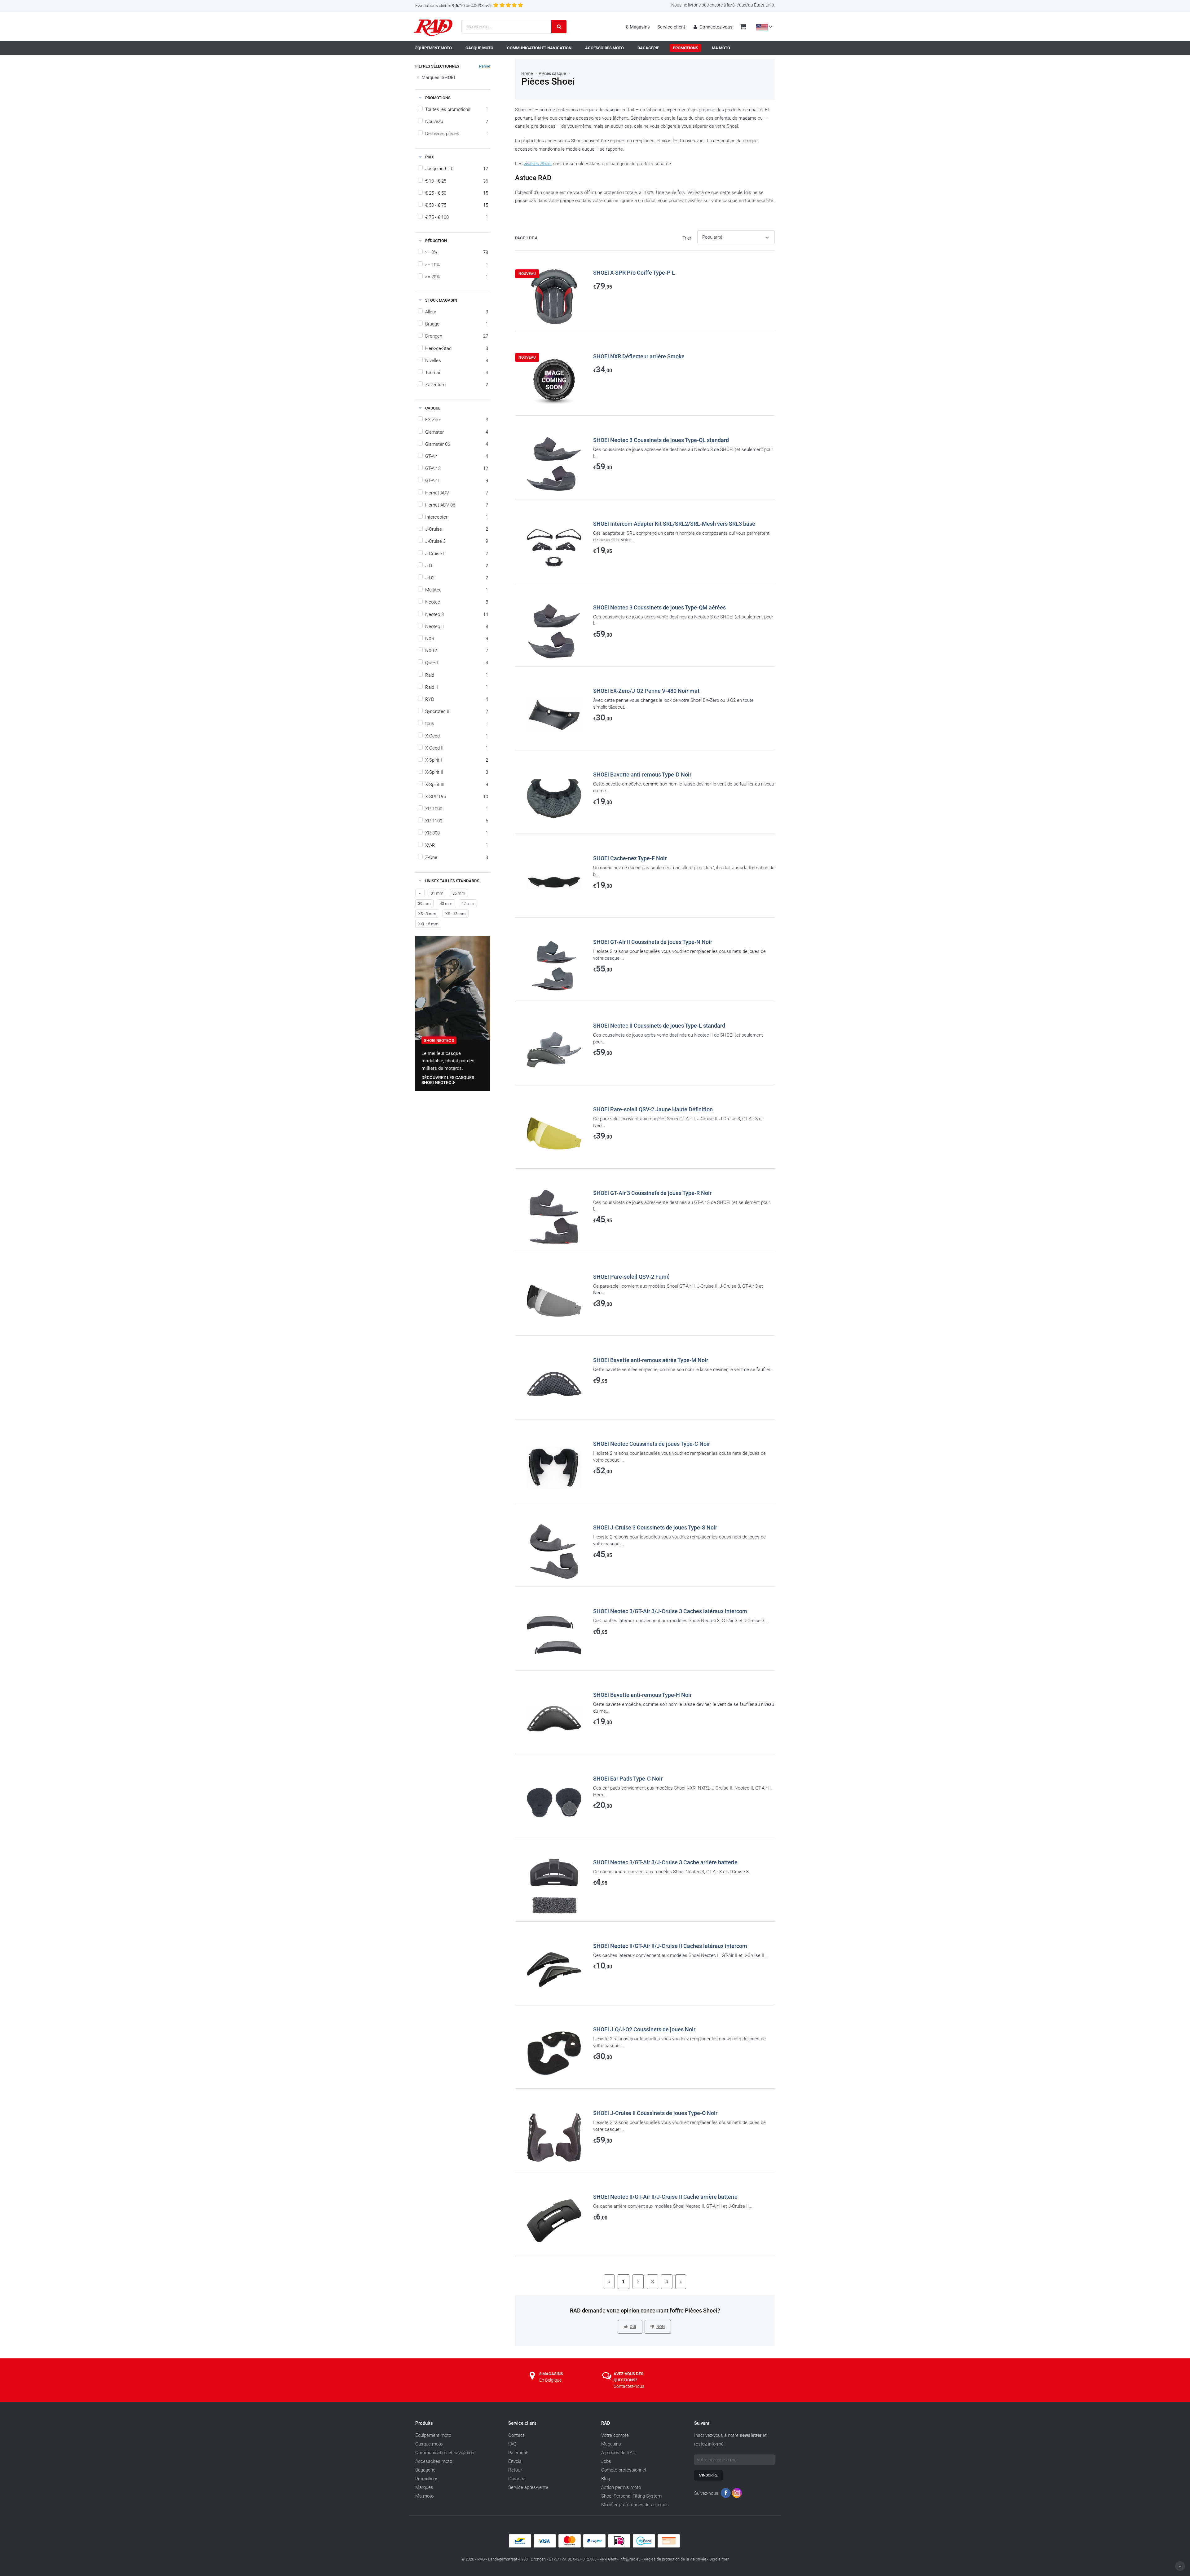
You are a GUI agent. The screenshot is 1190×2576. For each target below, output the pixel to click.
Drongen (457, 336)
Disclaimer (719, 2559)
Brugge (457, 324)
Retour (515, 2470)
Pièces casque (552, 73)
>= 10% (457, 265)
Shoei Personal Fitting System (631, 2496)
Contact (516, 2435)
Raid (457, 675)
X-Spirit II (457, 772)
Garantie (517, 2479)
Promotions (427, 2479)
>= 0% (457, 252)
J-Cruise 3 (457, 541)
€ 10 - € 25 (457, 181)
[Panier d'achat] (743, 27)
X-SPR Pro (457, 797)
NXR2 (457, 651)
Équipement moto (433, 2435)
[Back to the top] (1180, 2566)
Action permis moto (621, 2487)
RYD (457, 699)
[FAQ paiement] (595, 2546)
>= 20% (457, 277)
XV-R (457, 845)
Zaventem (457, 385)
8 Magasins (638, 27)
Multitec (457, 590)
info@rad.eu (630, 2559)
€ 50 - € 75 (457, 205)
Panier (485, 66)
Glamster (457, 432)
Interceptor (457, 517)
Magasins (611, 2444)
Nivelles (457, 361)
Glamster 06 (457, 444)
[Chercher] (559, 27)
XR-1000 (457, 809)
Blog (606, 2479)
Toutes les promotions (457, 109)
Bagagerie (425, 2470)
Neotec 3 (457, 614)
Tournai (457, 373)
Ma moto (424, 2496)
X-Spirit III (457, 785)
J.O (457, 566)
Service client (671, 27)
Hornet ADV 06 (457, 505)
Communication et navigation (445, 2453)
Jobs (606, 2461)
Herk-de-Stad (457, 348)
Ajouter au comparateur (546, 335)
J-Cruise (457, 529)
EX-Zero (457, 420)
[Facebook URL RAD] (726, 2494)
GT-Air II (457, 480)
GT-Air (457, 456)
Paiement (518, 2453)
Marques (424, 2487)
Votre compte (615, 2435)
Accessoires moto (434, 2461)
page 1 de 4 (526, 238)
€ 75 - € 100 (457, 217)
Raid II (457, 687)
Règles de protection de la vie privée (675, 2559)
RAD (606, 2423)
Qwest (457, 663)
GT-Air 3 (457, 468)
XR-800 (457, 833)
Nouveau (457, 122)
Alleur (457, 312)
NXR (457, 639)
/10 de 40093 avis (454, 6)
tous (457, 724)
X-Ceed (457, 736)
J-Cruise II (457, 554)
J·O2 (457, 578)
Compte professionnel (624, 2470)
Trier (687, 238)
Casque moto (429, 2444)
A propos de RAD (618, 2453)
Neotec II (457, 626)
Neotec (457, 602)
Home (527, 73)
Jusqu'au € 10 (457, 169)
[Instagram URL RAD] (737, 2494)
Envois (515, 2461)
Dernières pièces (457, 134)
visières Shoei (538, 164)
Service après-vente (528, 2487)
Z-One (457, 857)
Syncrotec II (457, 711)
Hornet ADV (457, 493)
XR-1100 (457, 821)
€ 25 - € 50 (457, 193)
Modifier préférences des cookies (635, 2505)
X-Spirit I (457, 760)
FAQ (512, 2444)
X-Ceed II (457, 748)
